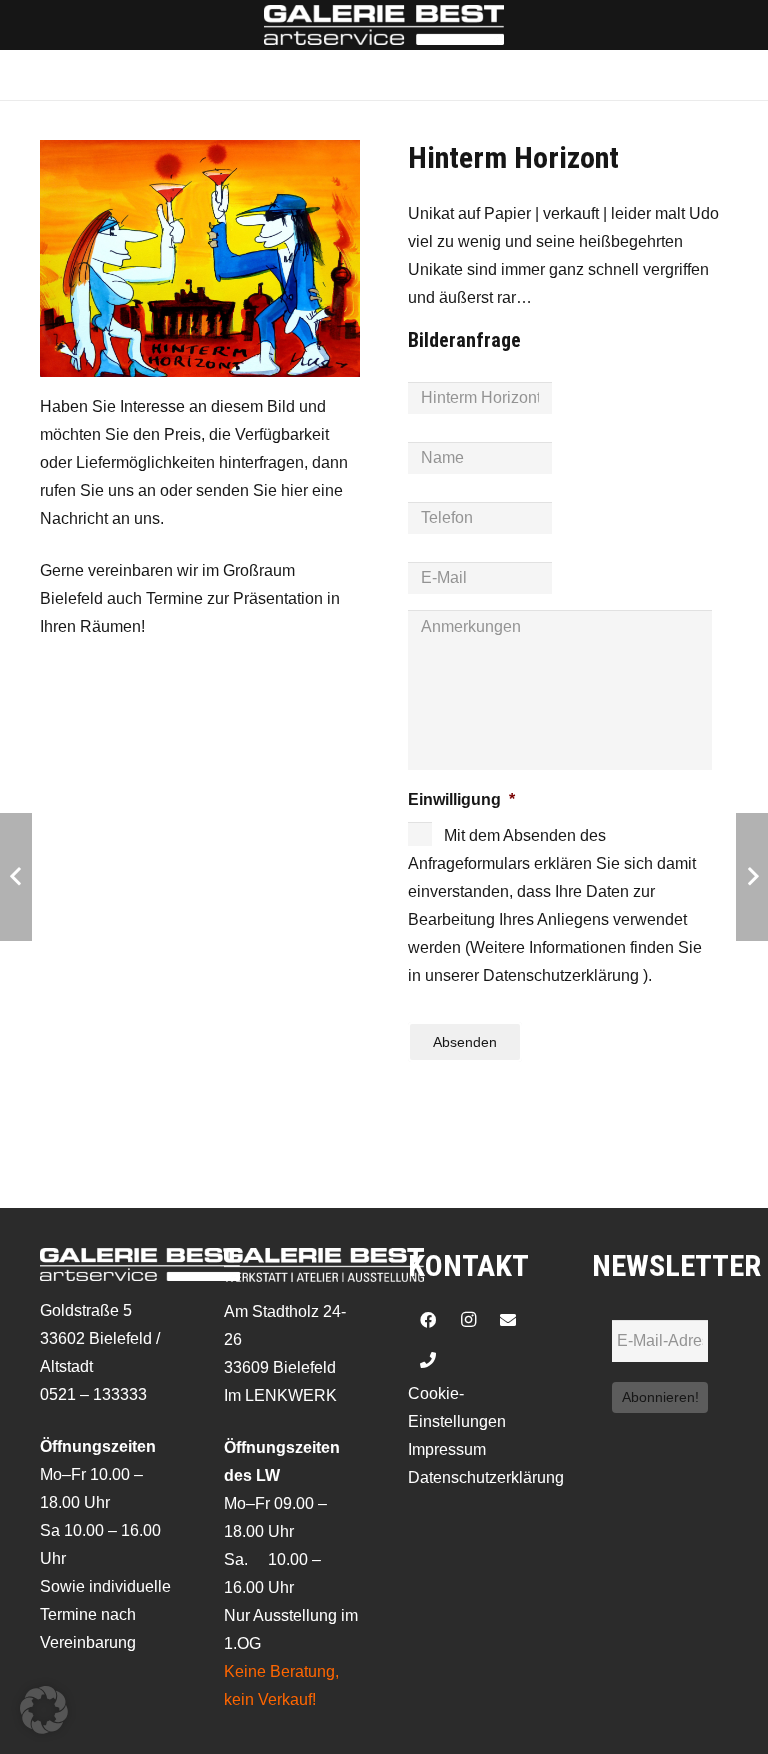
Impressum (447, 1449)
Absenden (465, 1042)
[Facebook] (428, 1320)
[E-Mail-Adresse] (508, 1320)
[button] (44, 1710)
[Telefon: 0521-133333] (428, 1360)
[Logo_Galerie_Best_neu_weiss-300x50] (384, 25)
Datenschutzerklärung (486, 1477)
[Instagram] (468, 1320)
